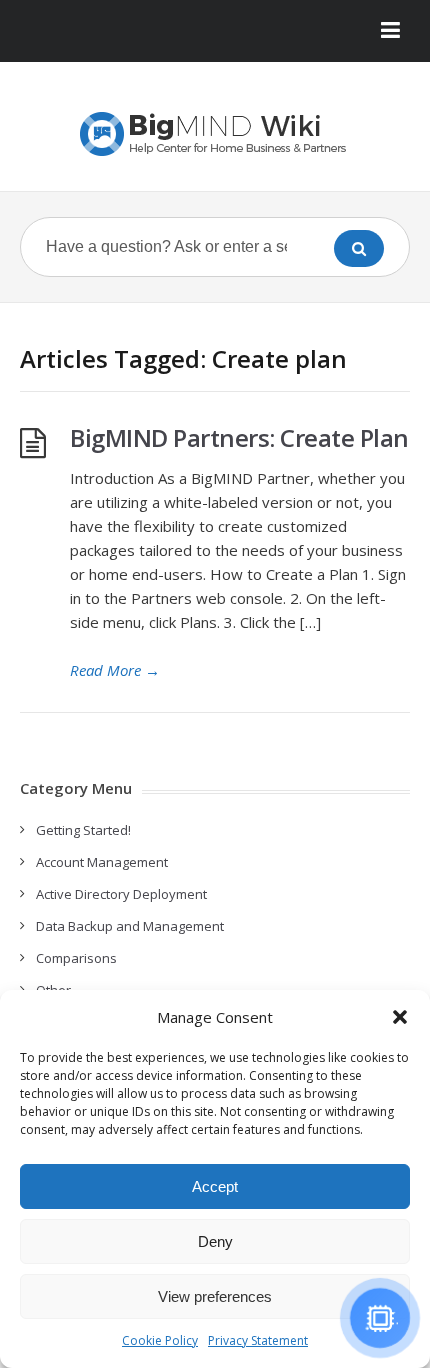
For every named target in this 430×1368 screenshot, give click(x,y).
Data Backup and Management (130, 926)
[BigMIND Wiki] (215, 134)
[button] (400, 1017)
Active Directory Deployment (121, 894)
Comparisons (76, 958)
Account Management (102, 862)
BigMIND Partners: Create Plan (239, 437)
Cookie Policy (160, 1340)
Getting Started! (83, 830)
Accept (215, 1186)
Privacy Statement (258, 1340)
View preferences (215, 1296)
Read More (115, 670)
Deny (215, 1241)
